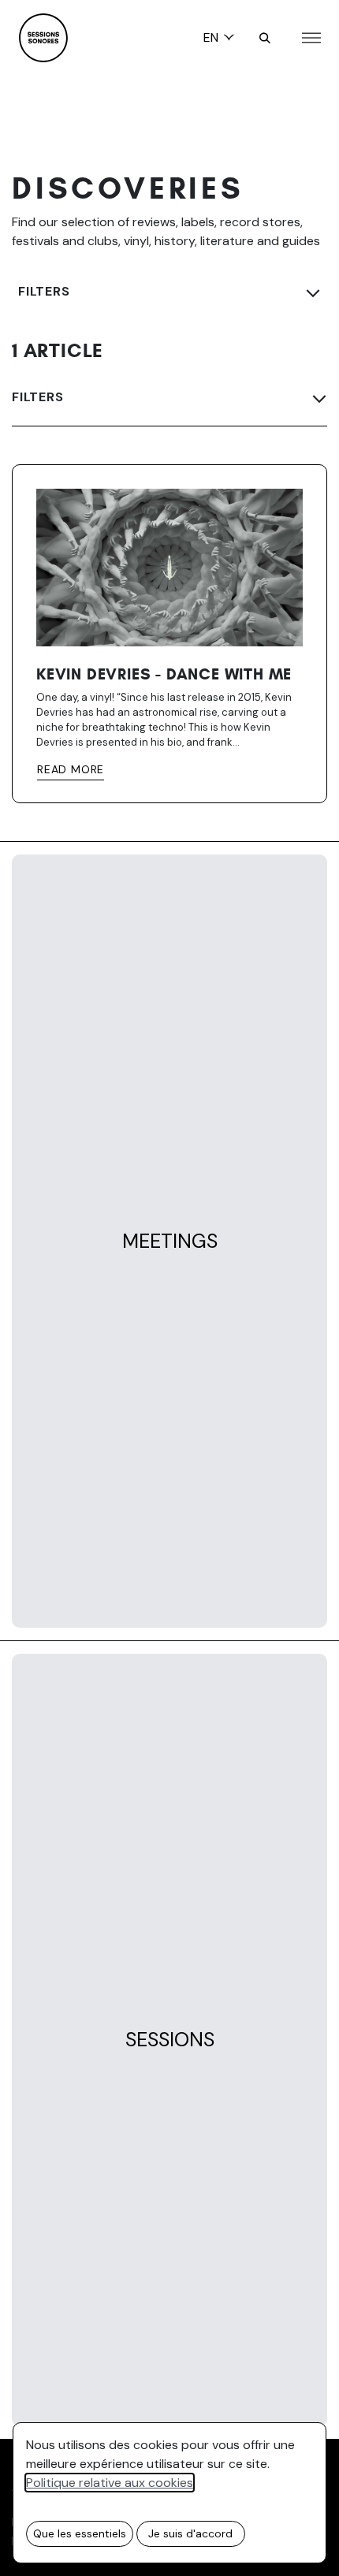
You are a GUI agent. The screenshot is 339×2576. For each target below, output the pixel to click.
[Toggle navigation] (311, 38)
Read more (71, 769)
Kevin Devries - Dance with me (164, 675)
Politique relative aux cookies (110, 2483)
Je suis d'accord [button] (190, 2533)
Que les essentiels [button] (80, 2533)
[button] (265, 38)
